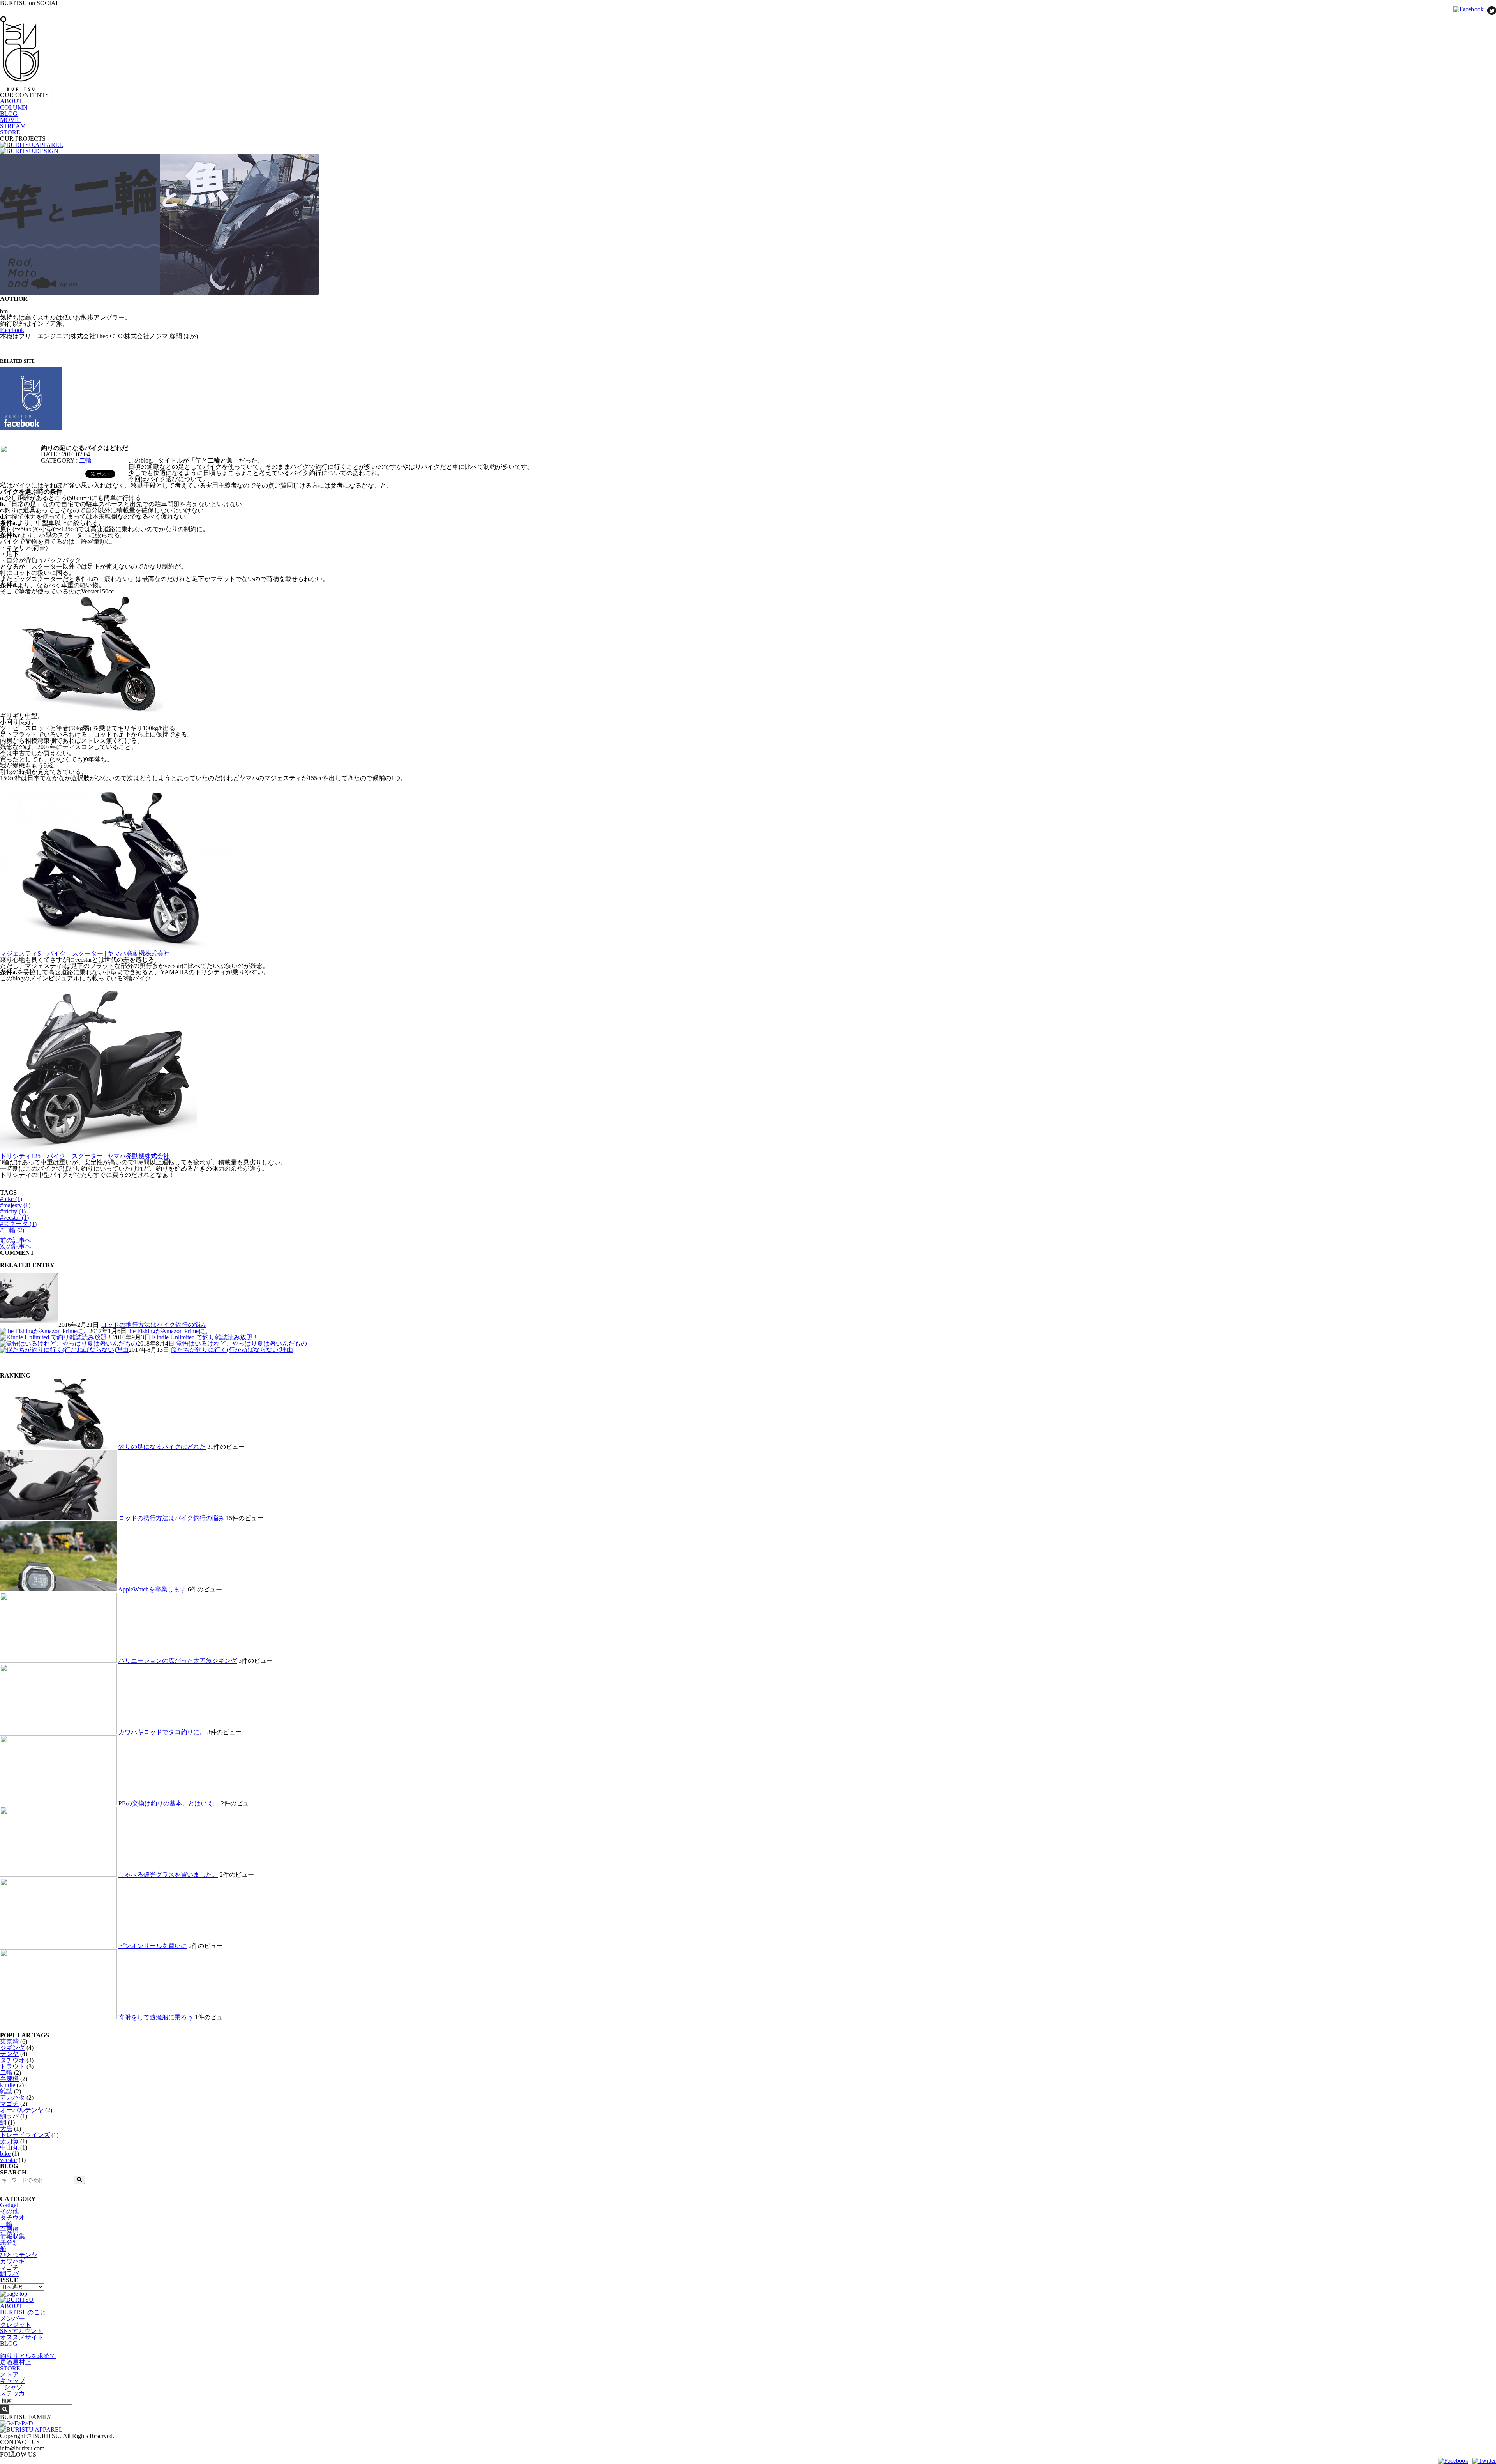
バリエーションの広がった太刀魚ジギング (178, 1661)
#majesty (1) (15, 1205)
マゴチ (9, 2104)
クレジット (16, 2325)
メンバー (12, 2318)
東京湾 (9, 2041)
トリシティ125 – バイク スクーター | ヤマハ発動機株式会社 (85, 1156)
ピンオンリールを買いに (153, 1946)
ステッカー (16, 2393)
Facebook (12, 330)
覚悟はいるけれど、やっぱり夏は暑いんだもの (242, 1343)
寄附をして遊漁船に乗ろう (156, 2017)
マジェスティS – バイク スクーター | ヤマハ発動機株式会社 (85, 953)
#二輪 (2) (12, 1230)
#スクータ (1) (18, 1224)
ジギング (12, 2048)
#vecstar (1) (14, 1218)
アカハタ (12, 2097)
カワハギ (12, 2261)
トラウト (12, 2066)
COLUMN (14, 107)
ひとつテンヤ (19, 2255)
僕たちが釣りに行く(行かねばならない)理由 (232, 1350)
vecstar (9, 2160)
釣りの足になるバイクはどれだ (162, 1447)
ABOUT (11, 101)
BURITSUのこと (23, 2312)
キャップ (12, 2381)
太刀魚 (9, 2141)
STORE (10, 132)
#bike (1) (11, 1199)
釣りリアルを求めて (28, 2356)
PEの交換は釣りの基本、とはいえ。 (169, 1803)
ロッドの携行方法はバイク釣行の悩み (153, 1325)
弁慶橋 (9, 2079)
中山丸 (9, 2147)
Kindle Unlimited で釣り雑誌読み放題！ (205, 1337)
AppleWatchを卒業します (152, 1589)
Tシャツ (11, 2387)
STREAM (13, 126)
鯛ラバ (9, 2116)
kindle (8, 2085)
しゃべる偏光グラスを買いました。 (168, 1875)
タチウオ (12, 2060)
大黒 (6, 2129)
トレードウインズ (25, 2135)
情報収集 (12, 2236)
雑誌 (6, 2091)
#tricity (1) (13, 1211)
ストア (9, 2375)
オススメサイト (22, 2337)
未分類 (9, 2242)
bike (5, 2154)
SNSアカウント (21, 2331)
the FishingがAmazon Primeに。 (170, 1331)
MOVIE (10, 120)
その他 (9, 2211)
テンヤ (9, 2054)
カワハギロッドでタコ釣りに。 (162, 1732)
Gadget (9, 2205)
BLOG (9, 114)
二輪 (85, 460)
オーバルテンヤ (22, 2110)
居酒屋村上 (16, 2362)
